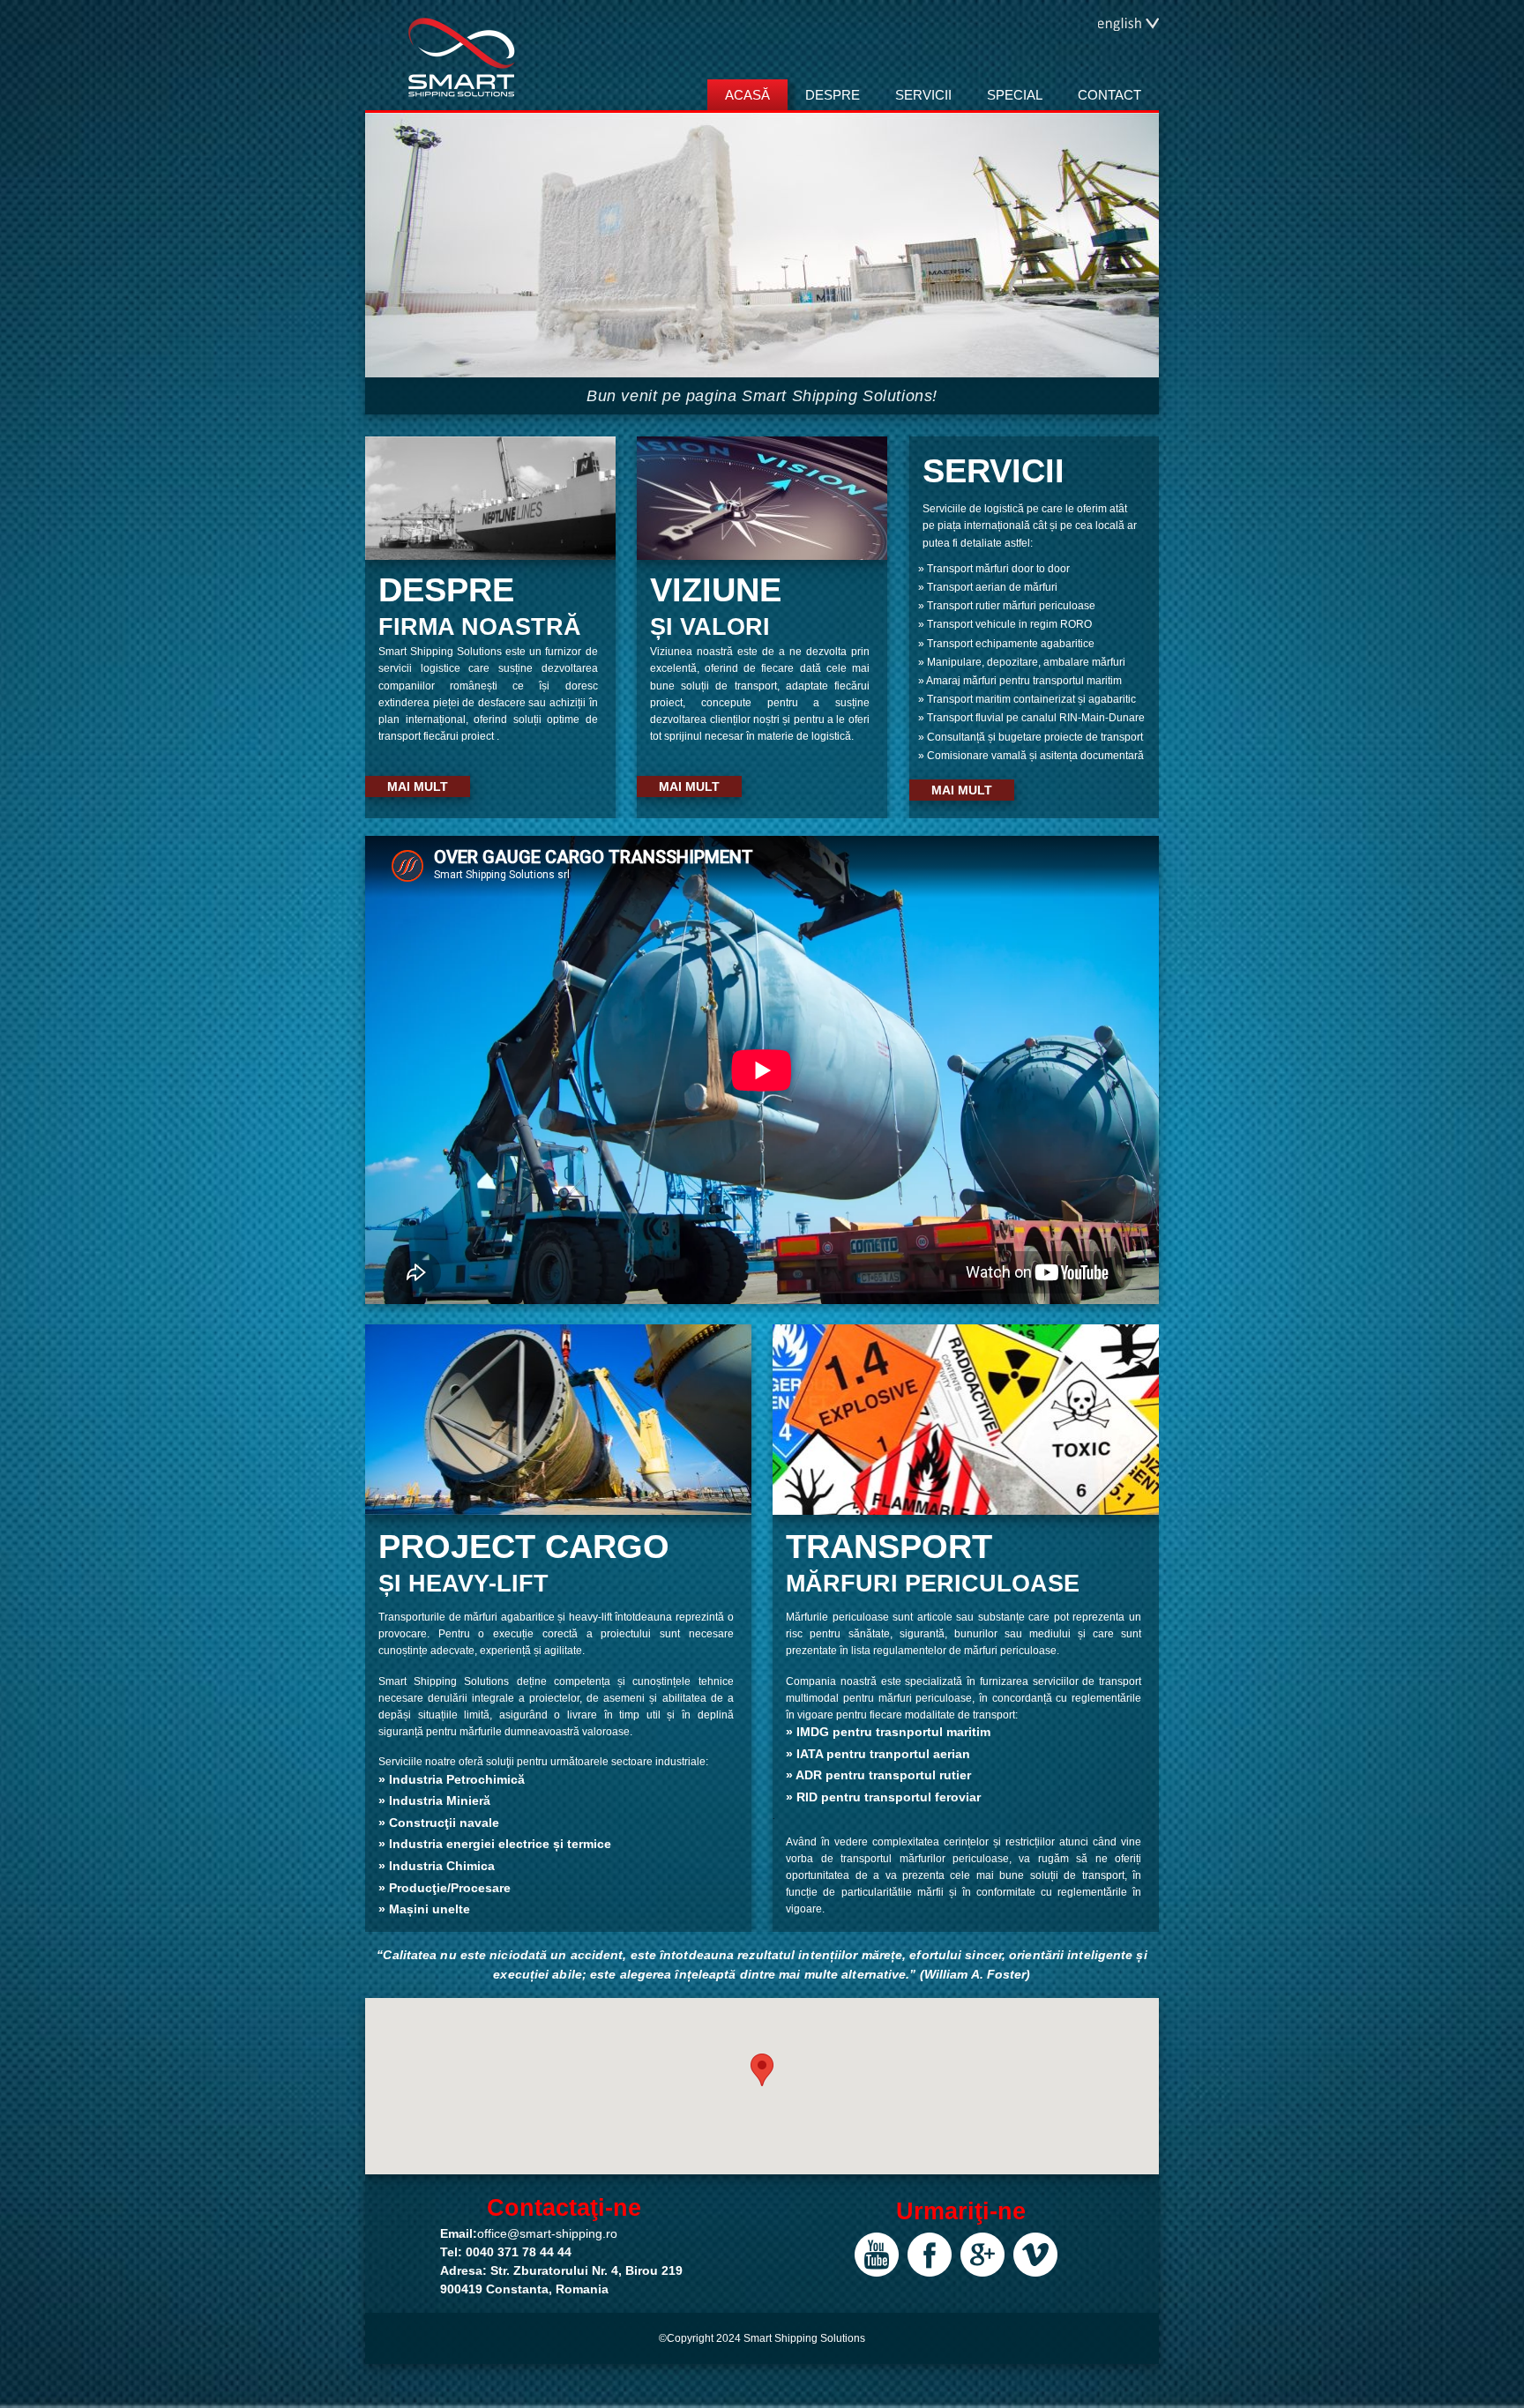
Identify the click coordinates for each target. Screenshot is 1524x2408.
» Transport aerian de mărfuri (988, 587)
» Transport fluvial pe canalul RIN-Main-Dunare (1031, 718)
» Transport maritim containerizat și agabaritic (1027, 699)
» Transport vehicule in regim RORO (1005, 624)
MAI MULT (418, 787)
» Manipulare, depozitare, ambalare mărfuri (1022, 662)
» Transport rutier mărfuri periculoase (1007, 606)
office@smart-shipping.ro (547, 2233)
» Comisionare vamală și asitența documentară (1031, 756)
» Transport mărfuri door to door (994, 569)
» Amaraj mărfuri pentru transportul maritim (1020, 681)
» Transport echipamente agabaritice (1006, 644)
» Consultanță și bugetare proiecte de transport (1031, 737)
